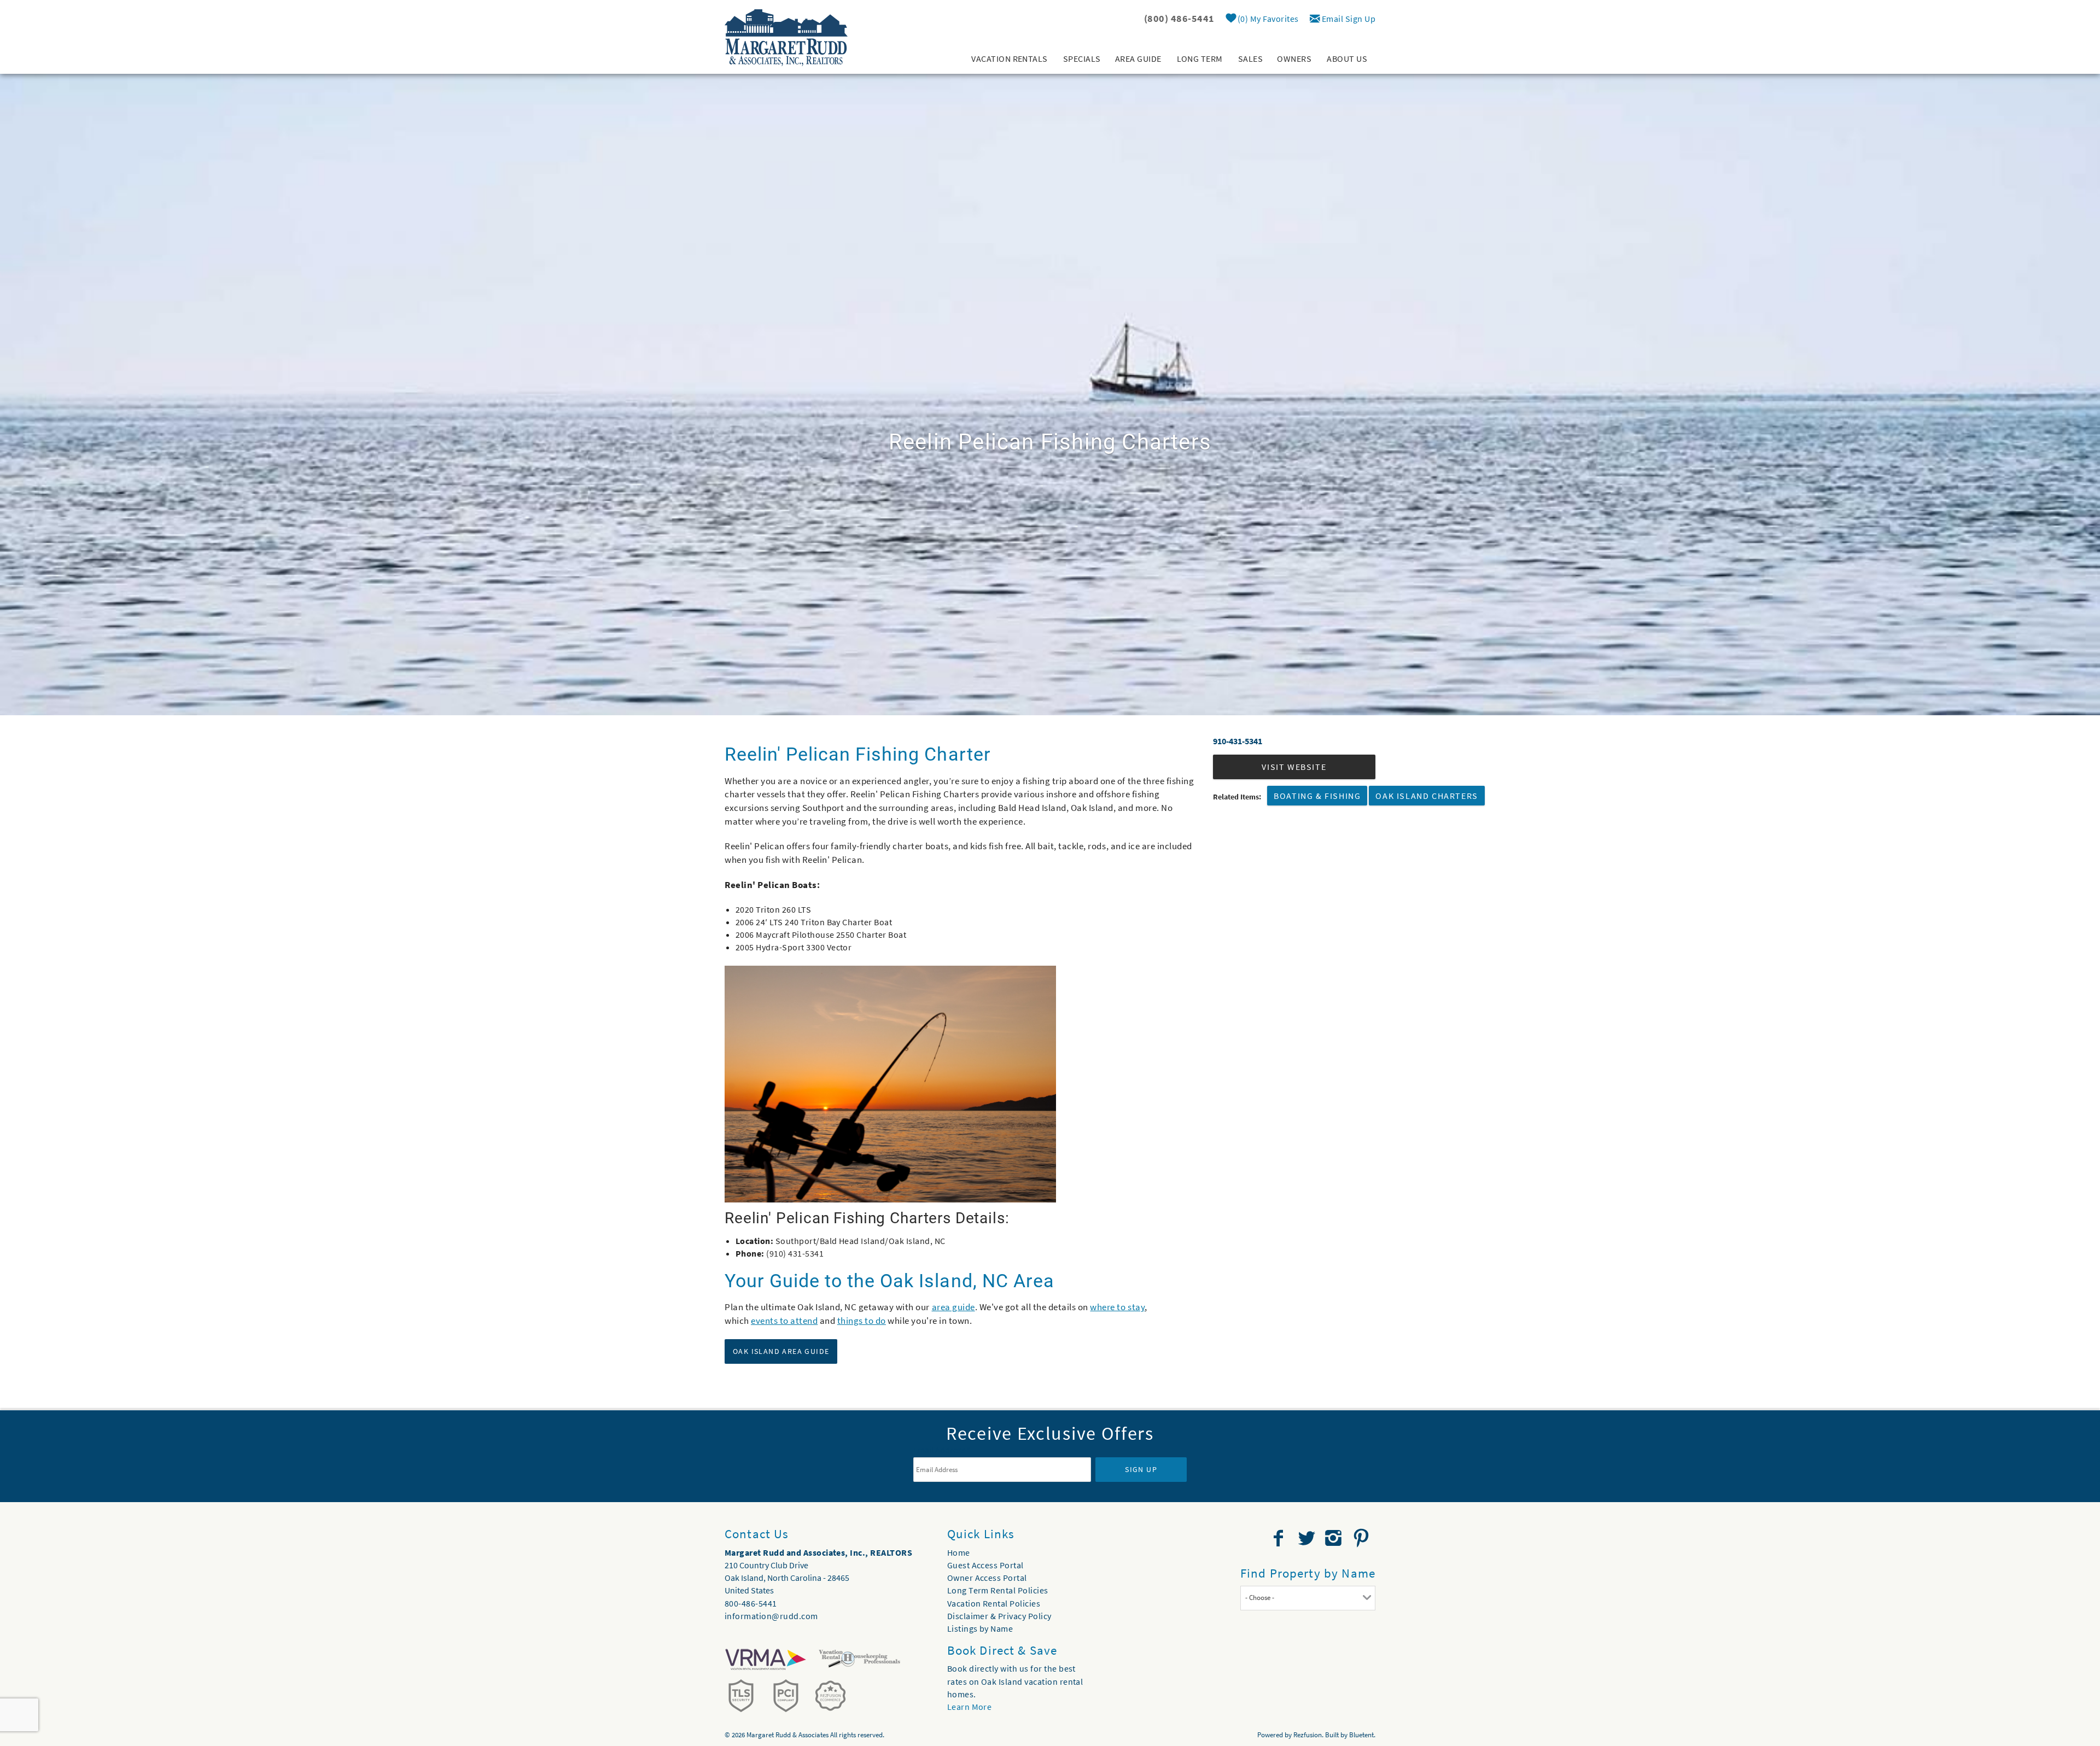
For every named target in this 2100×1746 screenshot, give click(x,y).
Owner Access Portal (987, 1578)
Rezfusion (1308, 1735)
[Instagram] (1335, 1538)
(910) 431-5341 (795, 1253)
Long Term (1200, 59)
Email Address (942, 1450)
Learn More (970, 1707)
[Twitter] (1308, 1538)
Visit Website (1294, 767)
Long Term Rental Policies (998, 1590)
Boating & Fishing (1317, 796)
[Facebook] (1280, 1538)
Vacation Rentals (1010, 59)
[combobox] (1308, 1598)
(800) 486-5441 (1179, 18)
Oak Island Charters (1427, 796)
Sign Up (1141, 1469)
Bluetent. (1362, 1735)
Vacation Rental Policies (994, 1603)
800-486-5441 (751, 1603)
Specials (1082, 59)
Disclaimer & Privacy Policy (999, 1616)
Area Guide (1138, 59)
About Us (1347, 59)
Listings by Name (980, 1628)
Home (959, 1552)
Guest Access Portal (985, 1565)
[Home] (786, 37)
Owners (1294, 59)
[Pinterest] (1363, 1538)
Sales (1250, 59)
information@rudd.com (771, 1616)
